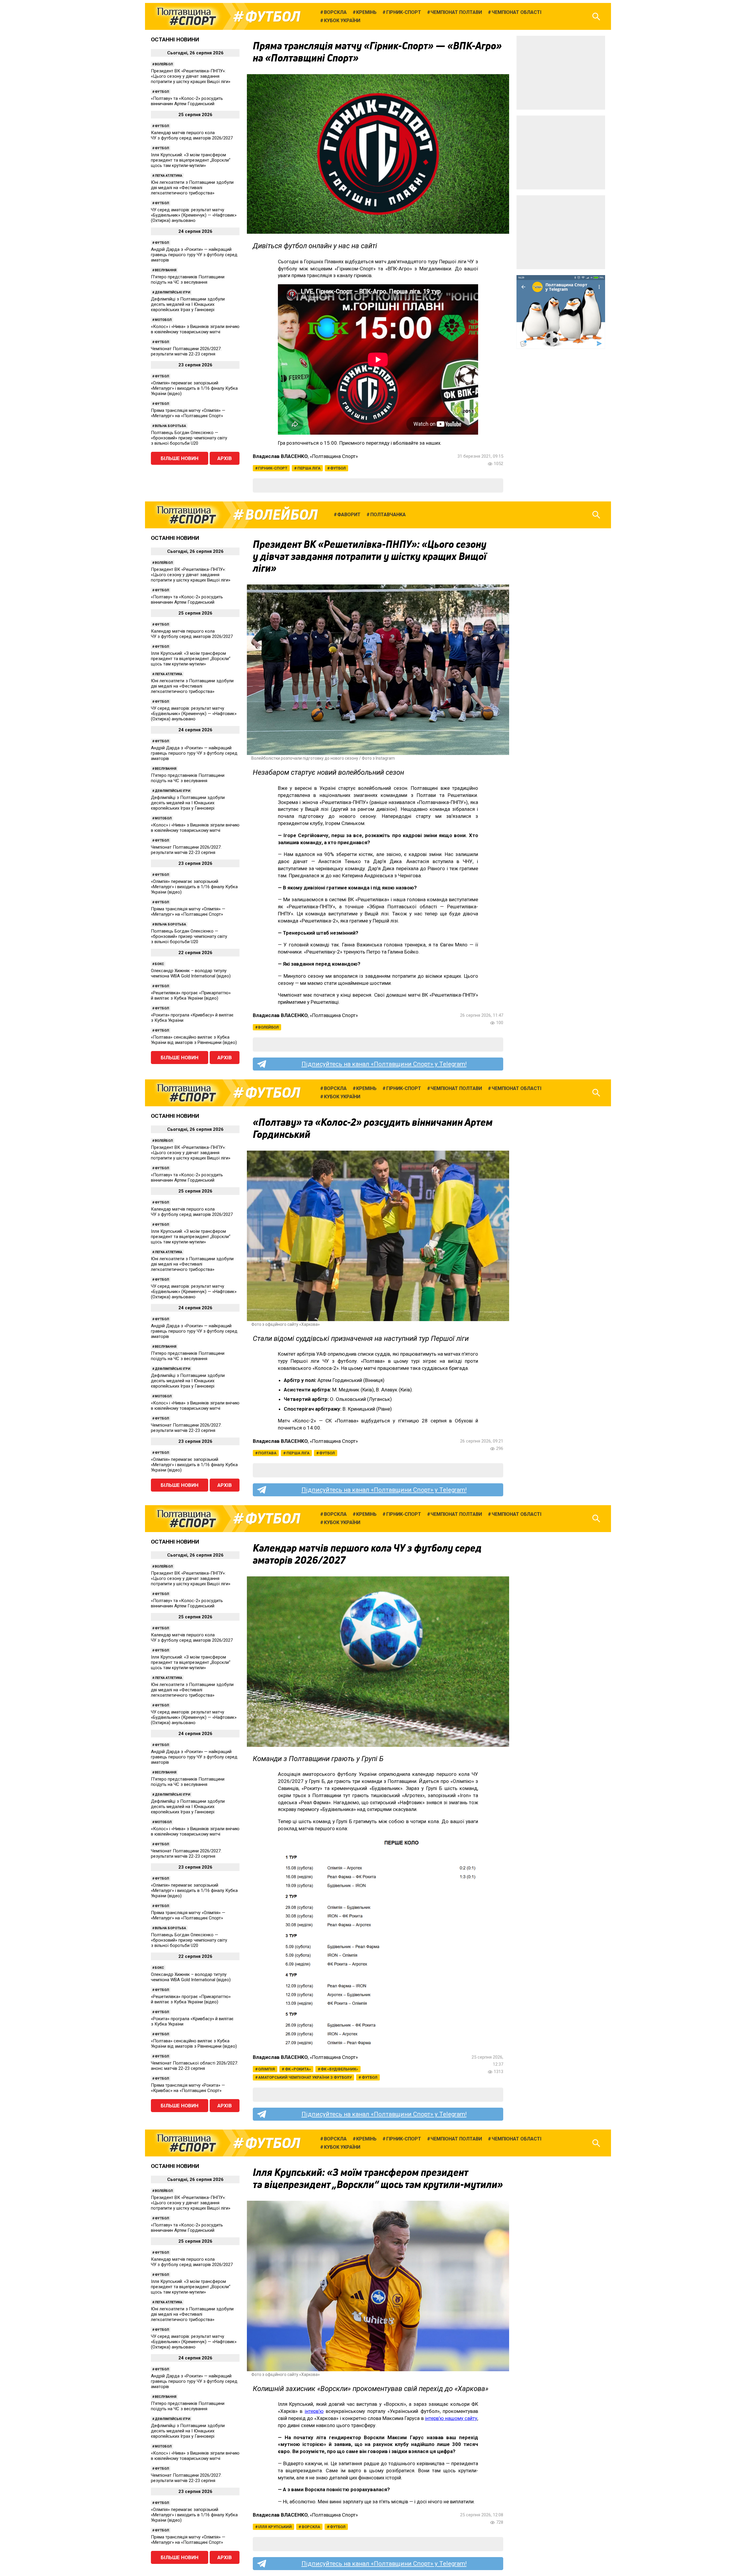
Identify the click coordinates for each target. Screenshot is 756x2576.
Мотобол (163, 320)
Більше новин (180, 458)
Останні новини (175, 39)
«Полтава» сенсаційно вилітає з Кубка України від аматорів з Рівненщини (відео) (194, 1040)
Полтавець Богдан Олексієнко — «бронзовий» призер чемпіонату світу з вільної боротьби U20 (189, 438)
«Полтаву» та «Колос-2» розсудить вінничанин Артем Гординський (187, 101)
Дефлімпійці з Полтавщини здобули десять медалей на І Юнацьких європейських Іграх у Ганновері (188, 304)
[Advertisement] (561, 73)
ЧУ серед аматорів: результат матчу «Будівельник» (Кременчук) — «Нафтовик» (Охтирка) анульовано (194, 215)
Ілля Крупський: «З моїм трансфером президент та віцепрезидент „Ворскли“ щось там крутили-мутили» (191, 160)
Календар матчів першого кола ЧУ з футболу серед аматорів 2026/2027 (192, 135)
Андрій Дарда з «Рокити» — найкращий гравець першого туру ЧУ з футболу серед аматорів (194, 255)
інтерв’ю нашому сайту (451, 2418)
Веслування (166, 270)
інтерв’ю (314, 2411)
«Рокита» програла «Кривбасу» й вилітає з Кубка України (192, 1018)
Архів (225, 458)
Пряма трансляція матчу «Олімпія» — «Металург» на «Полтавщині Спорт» (188, 413)
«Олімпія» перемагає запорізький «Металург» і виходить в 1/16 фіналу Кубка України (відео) (194, 388)
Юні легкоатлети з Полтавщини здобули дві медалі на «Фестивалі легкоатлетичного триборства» (192, 188)
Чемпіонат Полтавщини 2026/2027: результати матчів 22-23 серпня (186, 351)
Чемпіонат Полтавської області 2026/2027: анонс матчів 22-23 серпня (194, 2066)
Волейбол (164, 64)
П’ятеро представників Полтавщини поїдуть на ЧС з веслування (188, 280)
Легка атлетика (168, 176)
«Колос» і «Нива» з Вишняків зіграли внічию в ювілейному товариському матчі (195, 329)
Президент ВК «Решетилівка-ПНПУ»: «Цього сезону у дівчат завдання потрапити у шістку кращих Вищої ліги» (191, 76)
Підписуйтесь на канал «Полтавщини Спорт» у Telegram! (384, 1064)
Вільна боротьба (170, 426)
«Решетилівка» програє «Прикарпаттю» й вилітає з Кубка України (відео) (191, 995)
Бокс (159, 964)
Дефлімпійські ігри (172, 292)
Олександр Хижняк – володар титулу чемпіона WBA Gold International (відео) (191, 973)
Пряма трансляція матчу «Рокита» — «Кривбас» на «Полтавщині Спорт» (188, 2088)
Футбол (273, 17)
